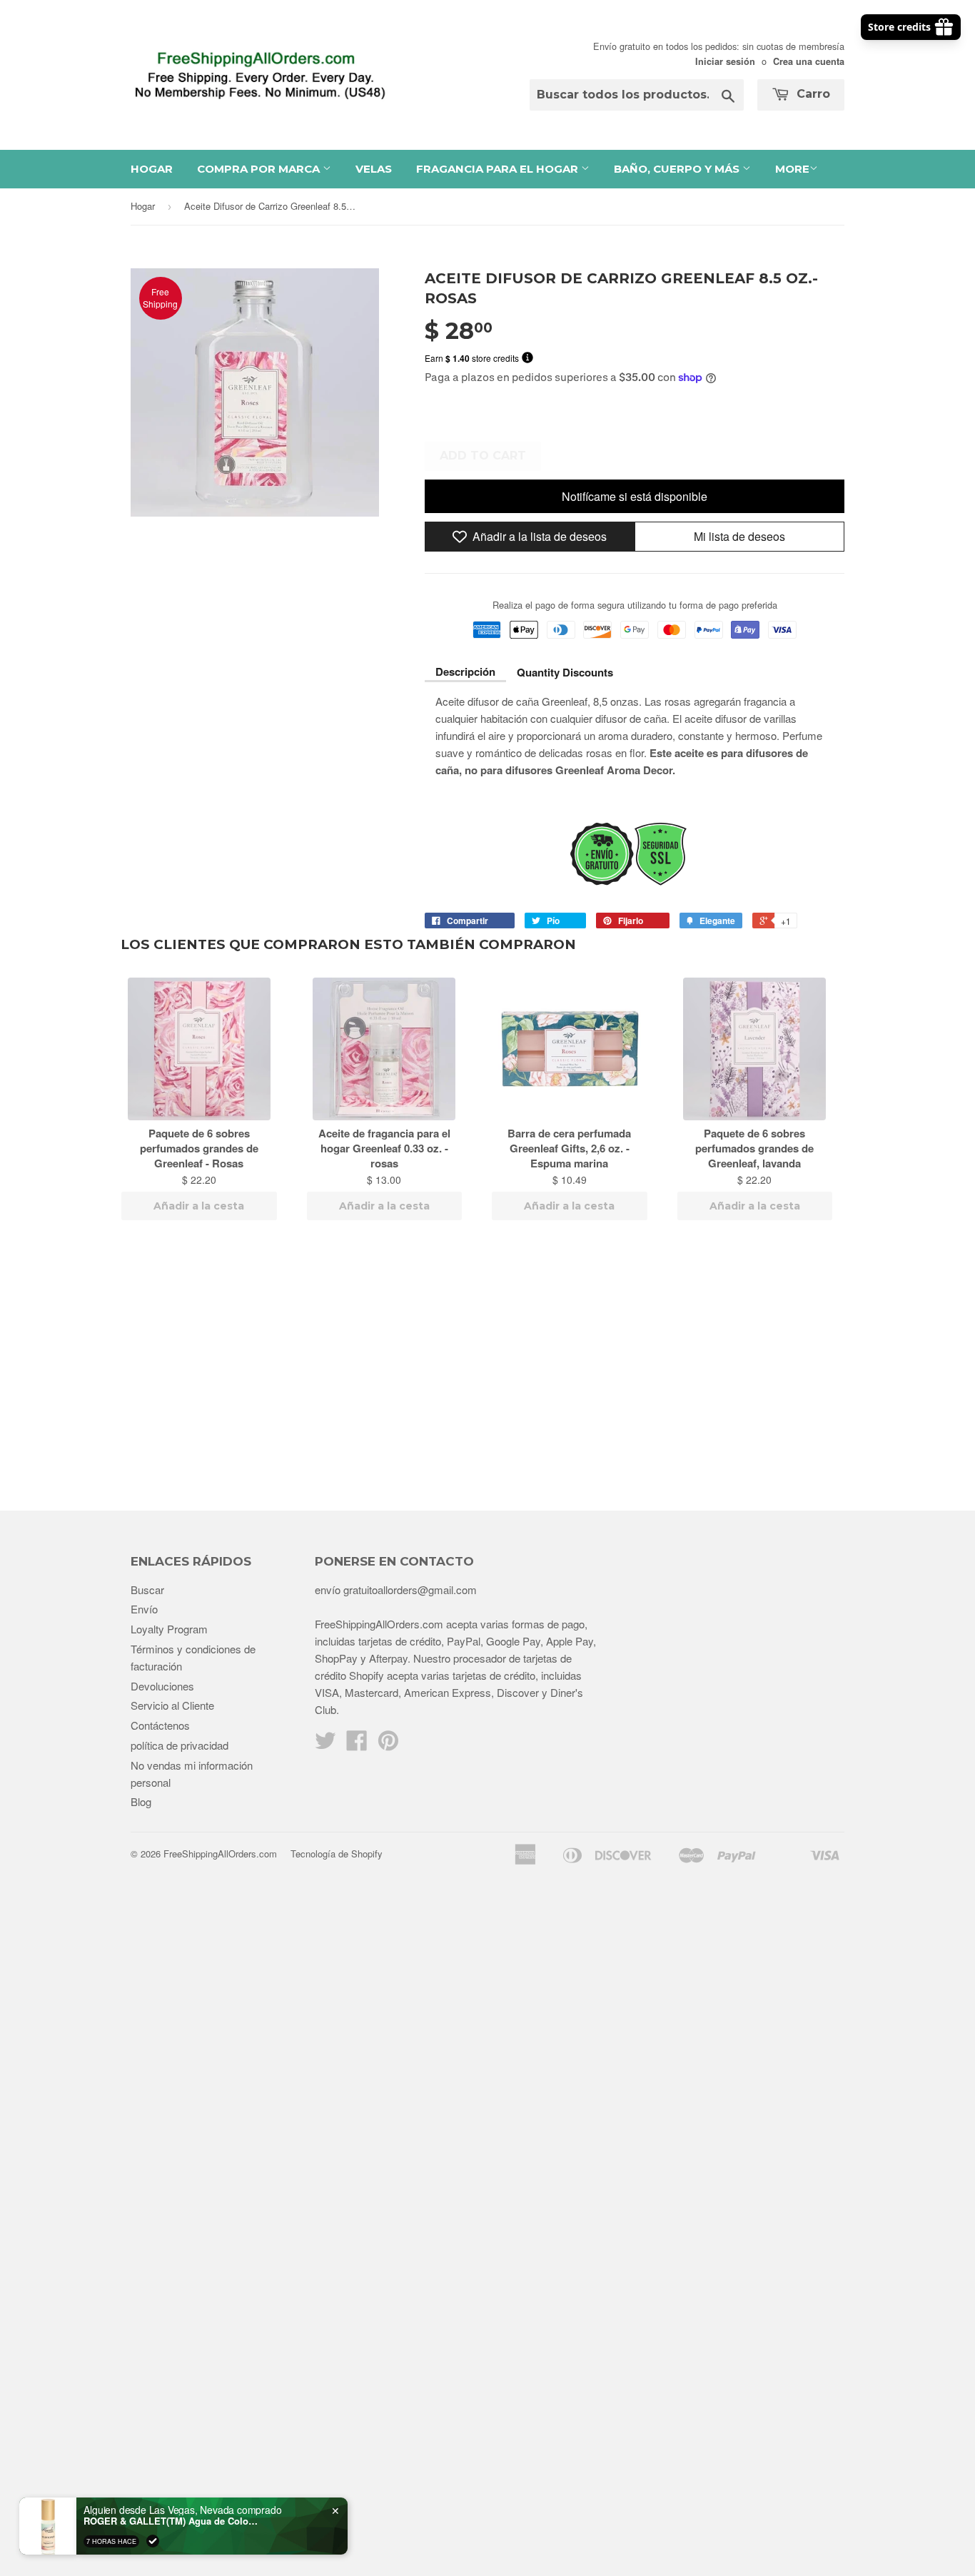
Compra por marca (260, 169)
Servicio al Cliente (172, 1705)
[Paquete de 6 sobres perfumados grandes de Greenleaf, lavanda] (755, 1049)
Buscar (147, 1589)
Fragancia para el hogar (499, 169)
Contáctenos (160, 1725)
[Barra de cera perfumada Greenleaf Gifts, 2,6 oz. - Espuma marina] (570, 1049)
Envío (144, 1609)
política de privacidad (180, 1745)
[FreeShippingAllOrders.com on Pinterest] (388, 1744)
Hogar (152, 169)
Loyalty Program (169, 1629)
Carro (812, 94)
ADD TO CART (483, 456)
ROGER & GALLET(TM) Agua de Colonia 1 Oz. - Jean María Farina (173, 2521)
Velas (374, 169)
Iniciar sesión (725, 61)
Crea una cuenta (809, 61)
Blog (141, 1801)
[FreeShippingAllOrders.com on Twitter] (325, 1744)
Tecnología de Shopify (337, 1854)
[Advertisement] (487, 1368)
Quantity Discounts (565, 672)
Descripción (465, 671)
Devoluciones (162, 1686)
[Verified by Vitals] (153, 2541)
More (792, 169)
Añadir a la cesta (199, 1206)
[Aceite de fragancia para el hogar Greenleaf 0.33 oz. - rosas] (385, 1049)
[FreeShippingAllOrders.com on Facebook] (357, 1744)
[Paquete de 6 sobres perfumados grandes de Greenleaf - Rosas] (199, 1049)
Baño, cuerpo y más (678, 169)
